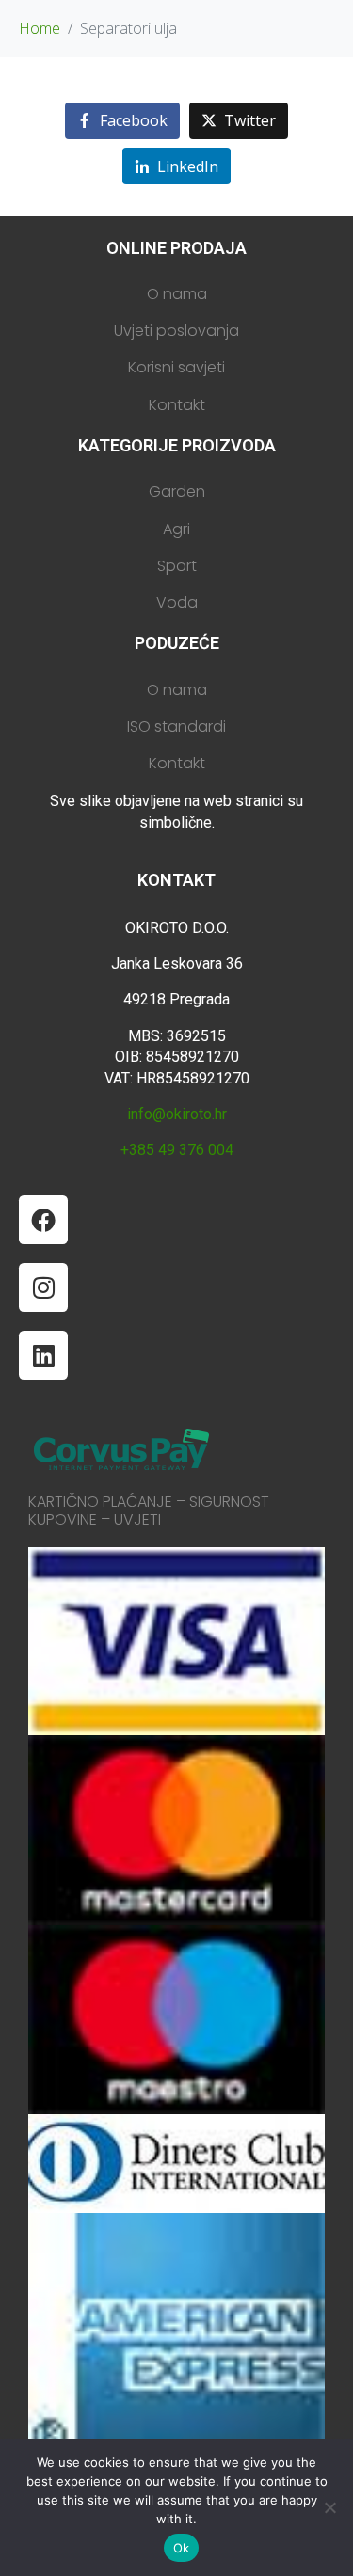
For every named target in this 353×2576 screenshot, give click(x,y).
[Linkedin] (43, 1355)
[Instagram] (43, 1288)
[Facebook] (43, 1220)
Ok (182, 2548)
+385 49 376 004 (177, 1150)
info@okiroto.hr (177, 1114)
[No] (329, 2507)
